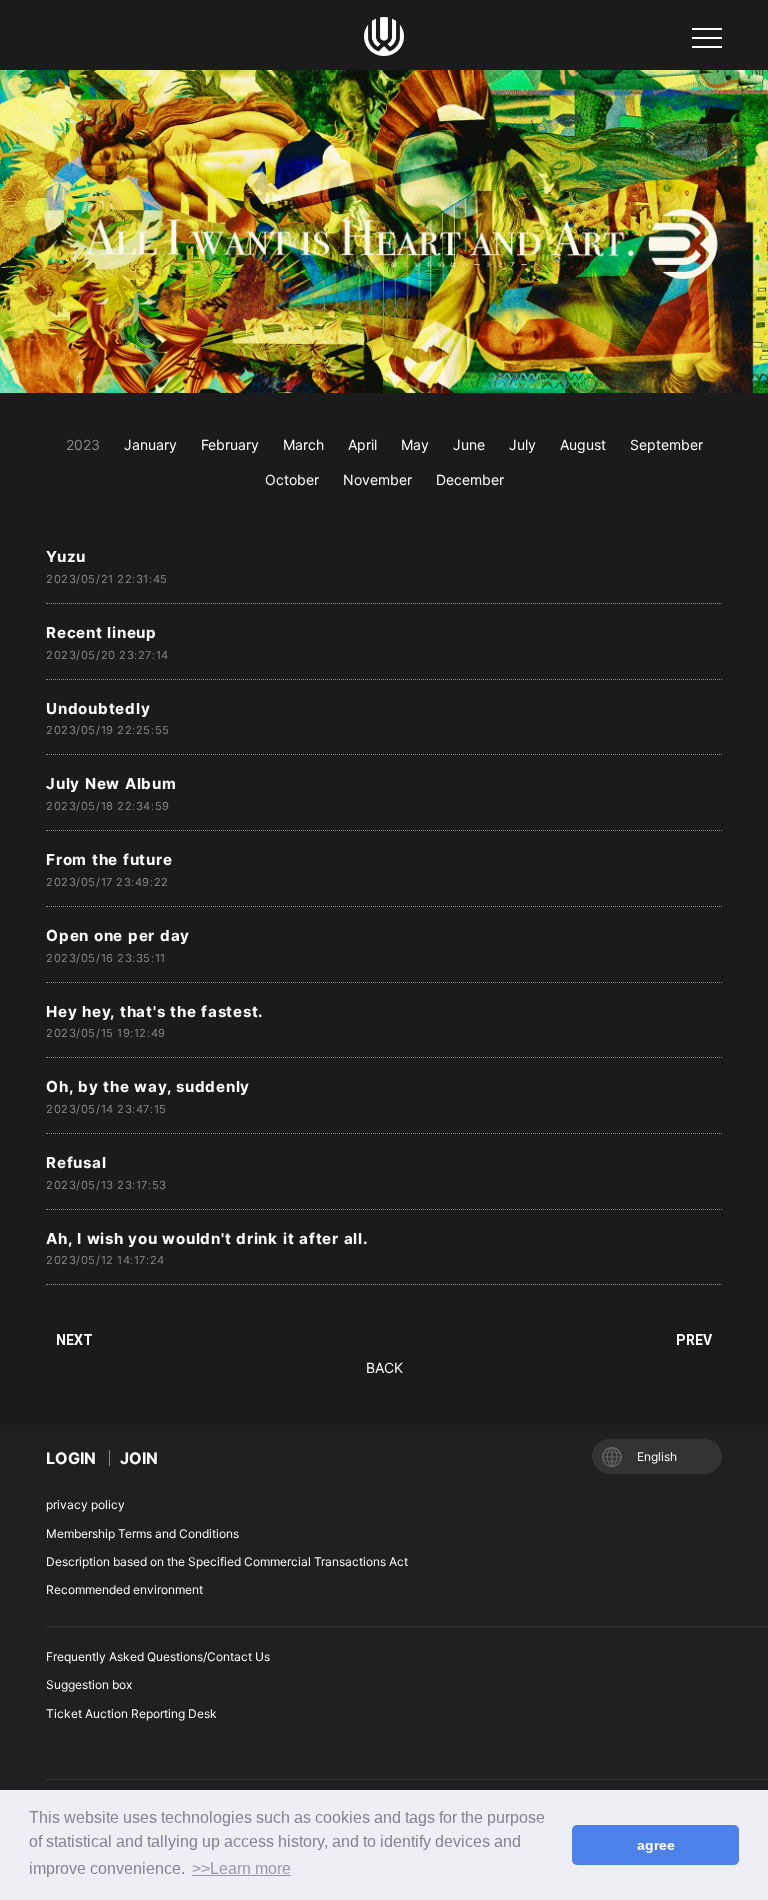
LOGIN (71, 1458)
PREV (694, 1340)
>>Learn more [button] (241, 1868)
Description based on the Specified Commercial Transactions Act (227, 1561)
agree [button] (656, 1845)
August (583, 444)
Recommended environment (124, 1589)
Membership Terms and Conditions (142, 1533)
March (303, 444)
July (522, 444)
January (150, 444)
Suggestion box (89, 1684)
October (292, 479)
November (377, 479)
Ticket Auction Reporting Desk (131, 1713)
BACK (384, 1367)
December (470, 479)
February (230, 444)
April (362, 444)
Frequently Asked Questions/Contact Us (158, 1656)
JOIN (139, 1458)
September (666, 444)
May (415, 444)
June (469, 444)
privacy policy (85, 1504)
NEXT (74, 1340)
